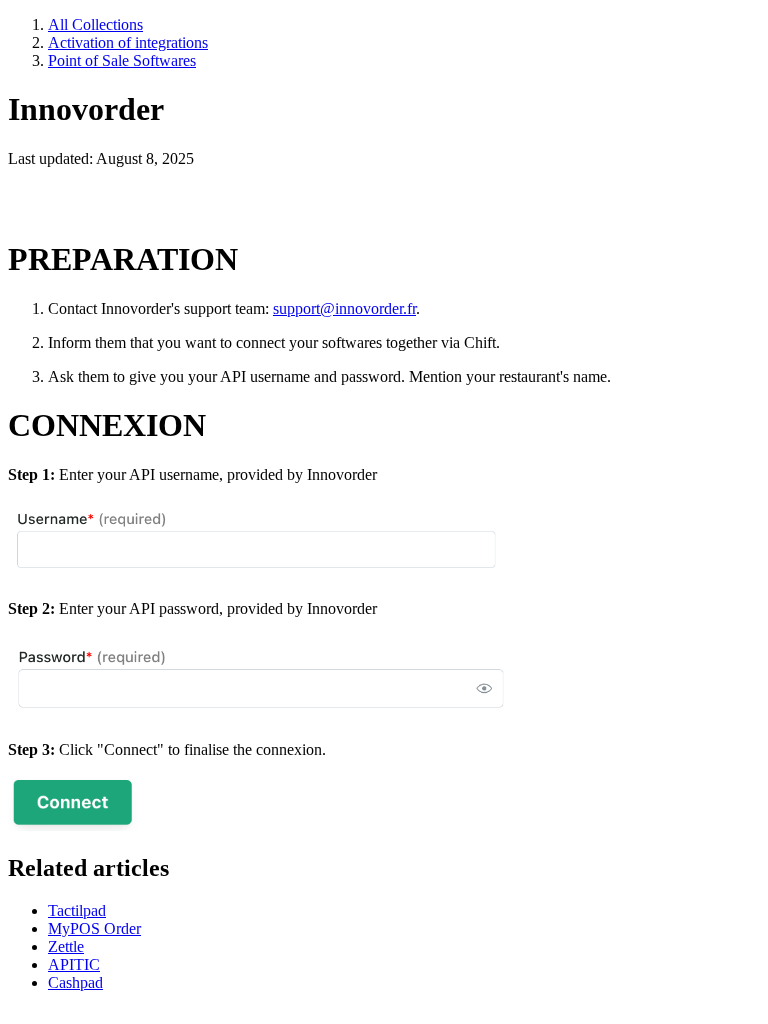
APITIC (74, 964)
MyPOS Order (94, 928)
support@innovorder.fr (344, 308)
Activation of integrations (128, 42)
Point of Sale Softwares (122, 60)
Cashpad (75, 982)
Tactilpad (77, 910)
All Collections (95, 24)
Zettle (66, 946)
